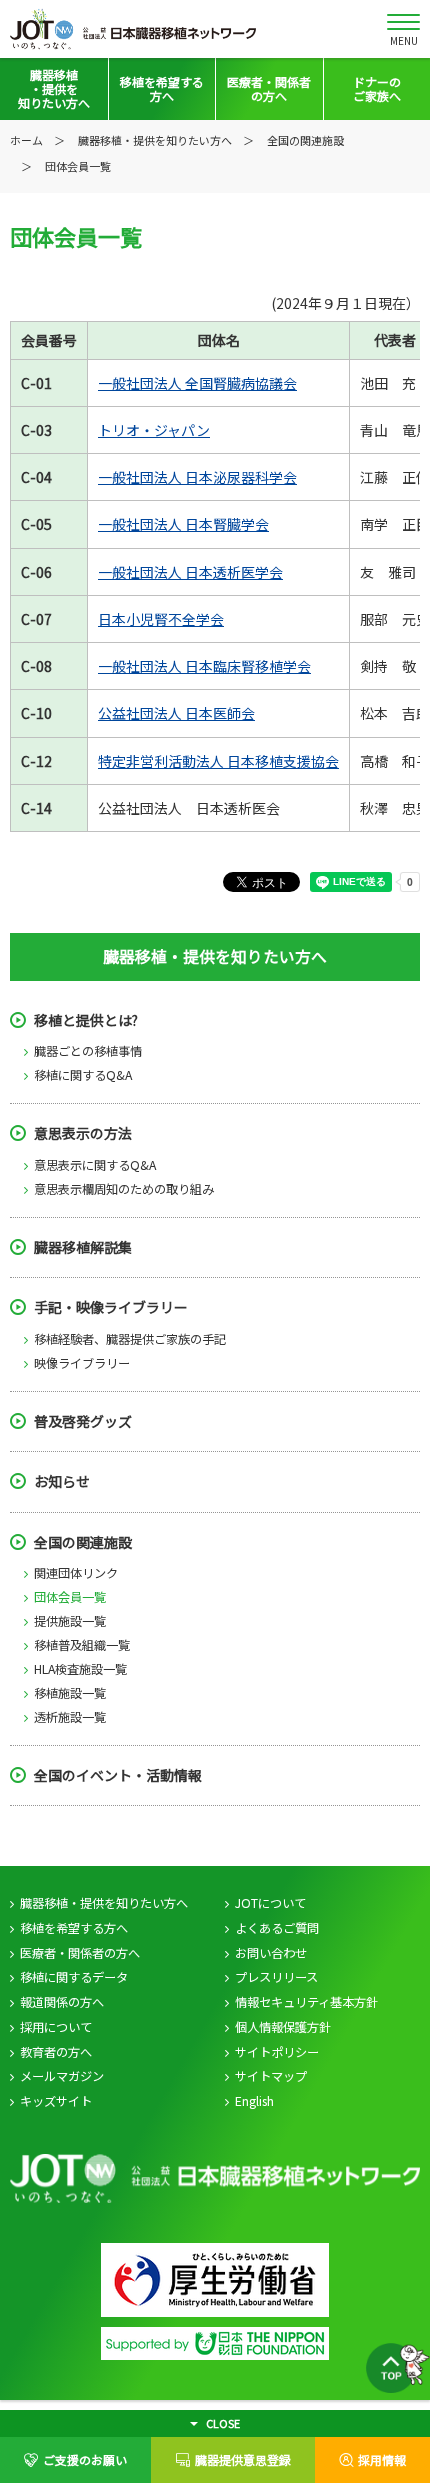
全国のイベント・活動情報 (118, 1775)
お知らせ (62, 1481)
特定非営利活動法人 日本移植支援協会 (218, 761)
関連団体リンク (76, 1573)
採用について (56, 2027)
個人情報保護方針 (283, 2027)
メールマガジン (62, 2076)
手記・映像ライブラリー (111, 1307)
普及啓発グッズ (83, 1420)
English (254, 2101)
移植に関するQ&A (83, 1075)
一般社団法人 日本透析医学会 (190, 572)
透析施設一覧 (70, 1717)
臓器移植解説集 (83, 1246)
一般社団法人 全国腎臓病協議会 (197, 383)
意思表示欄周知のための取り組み (124, 1189)
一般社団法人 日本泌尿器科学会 (197, 477)
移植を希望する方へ (74, 1928)
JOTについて (270, 1903)
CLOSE (223, 2423)
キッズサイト (56, 2101)
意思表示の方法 (83, 1133)
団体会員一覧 (70, 1597)
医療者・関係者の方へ (80, 1953)
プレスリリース (276, 1977)
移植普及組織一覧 (82, 1645)
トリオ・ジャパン (154, 430)
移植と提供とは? (86, 1019)
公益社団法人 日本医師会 (176, 713)
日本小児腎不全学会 (161, 619)
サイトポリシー (277, 2052)
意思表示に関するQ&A (95, 1165)
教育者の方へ (56, 2052)
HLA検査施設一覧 (80, 1669)
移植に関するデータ (74, 1977)
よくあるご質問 (277, 1928)
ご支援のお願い (85, 2459)
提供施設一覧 (70, 1621)
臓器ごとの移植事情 (88, 1051)
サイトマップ (271, 2076)
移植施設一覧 (70, 1693)
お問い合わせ (271, 1953)
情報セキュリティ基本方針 (306, 2002)
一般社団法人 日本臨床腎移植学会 (204, 666)
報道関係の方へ (62, 2002)
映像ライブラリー (82, 1363)
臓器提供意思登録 (243, 2459)
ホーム (26, 140)
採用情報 (382, 2459)
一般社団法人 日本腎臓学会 (183, 524)
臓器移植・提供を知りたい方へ (104, 1903)
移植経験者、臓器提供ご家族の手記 (130, 1339)
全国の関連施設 (305, 140)
